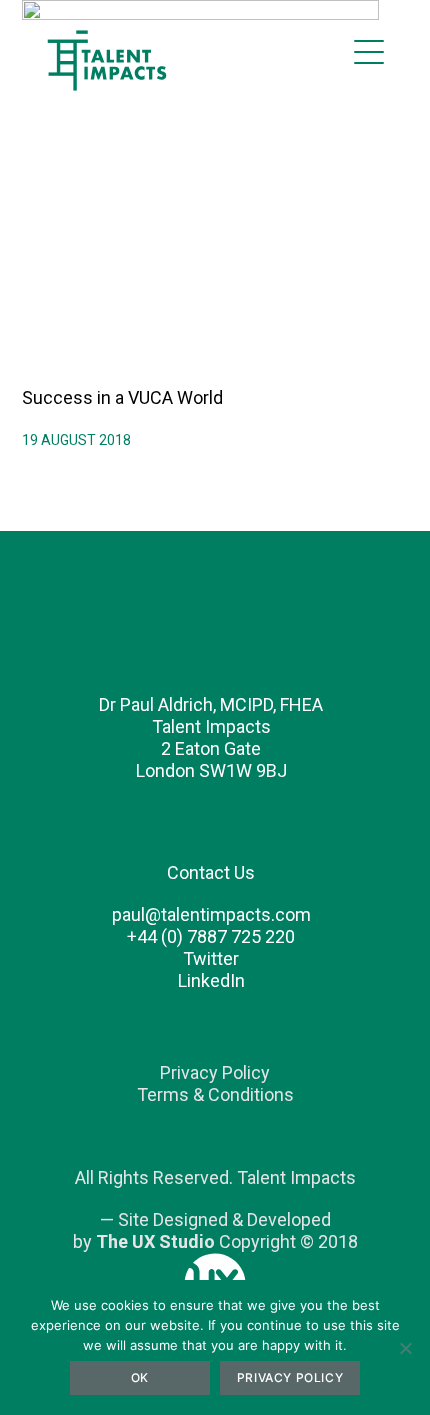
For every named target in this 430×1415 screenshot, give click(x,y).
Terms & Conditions (215, 1094)
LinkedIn (211, 980)
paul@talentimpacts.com (211, 914)
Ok (140, 1377)
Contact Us (211, 872)
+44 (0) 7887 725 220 (211, 936)
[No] (405, 1348)
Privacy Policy (215, 1072)
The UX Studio (155, 1241)
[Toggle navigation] (369, 52)
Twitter (211, 958)
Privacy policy (290, 1377)
